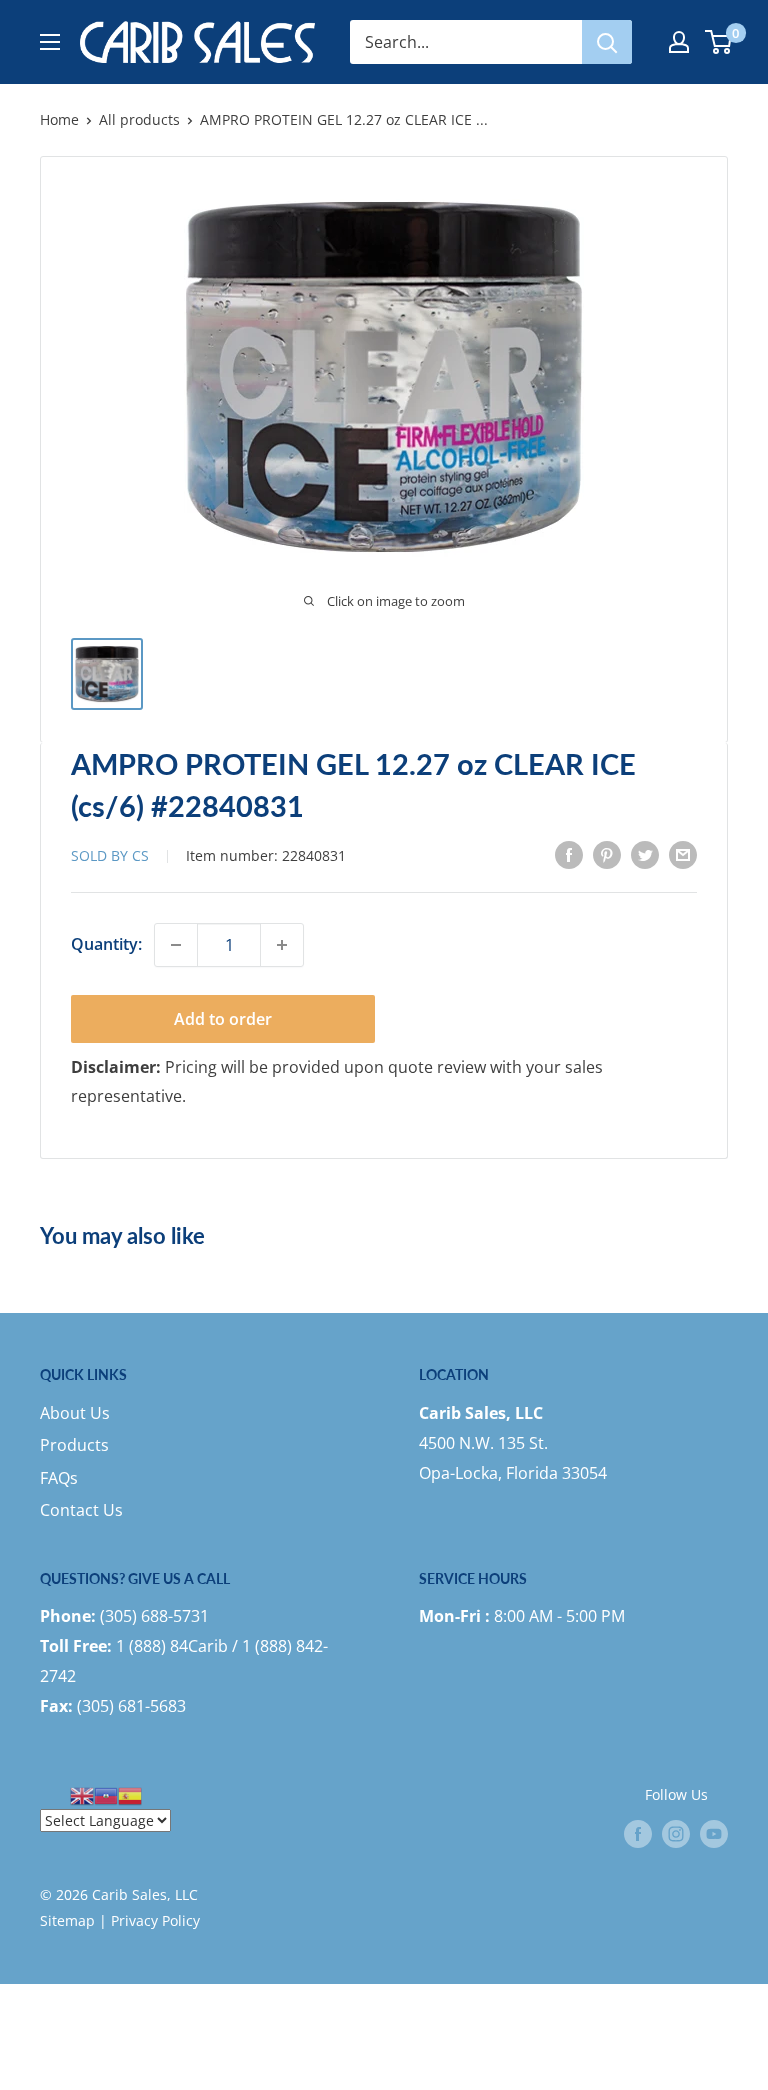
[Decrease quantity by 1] (176, 945)
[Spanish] (130, 1794)
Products (74, 1445)
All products (139, 119)
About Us (75, 1413)
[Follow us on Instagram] (676, 1833)
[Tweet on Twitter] (645, 855)
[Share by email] (683, 855)
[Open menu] (50, 42)
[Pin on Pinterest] (607, 855)
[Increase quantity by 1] (282, 945)
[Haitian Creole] (106, 1794)
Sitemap (67, 1920)
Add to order (223, 1019)
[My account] (679, 42)
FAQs (59, 1478)
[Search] (607, 42)
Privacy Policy (155, 1920)
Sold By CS (112, 855)
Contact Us (81, 1510)
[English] (82, 1794)
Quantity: (106, 944)
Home (59, 119)
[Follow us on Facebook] (638, 1833)
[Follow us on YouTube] (714, 1833)
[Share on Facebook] (569, 855)
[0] (719, 42)
